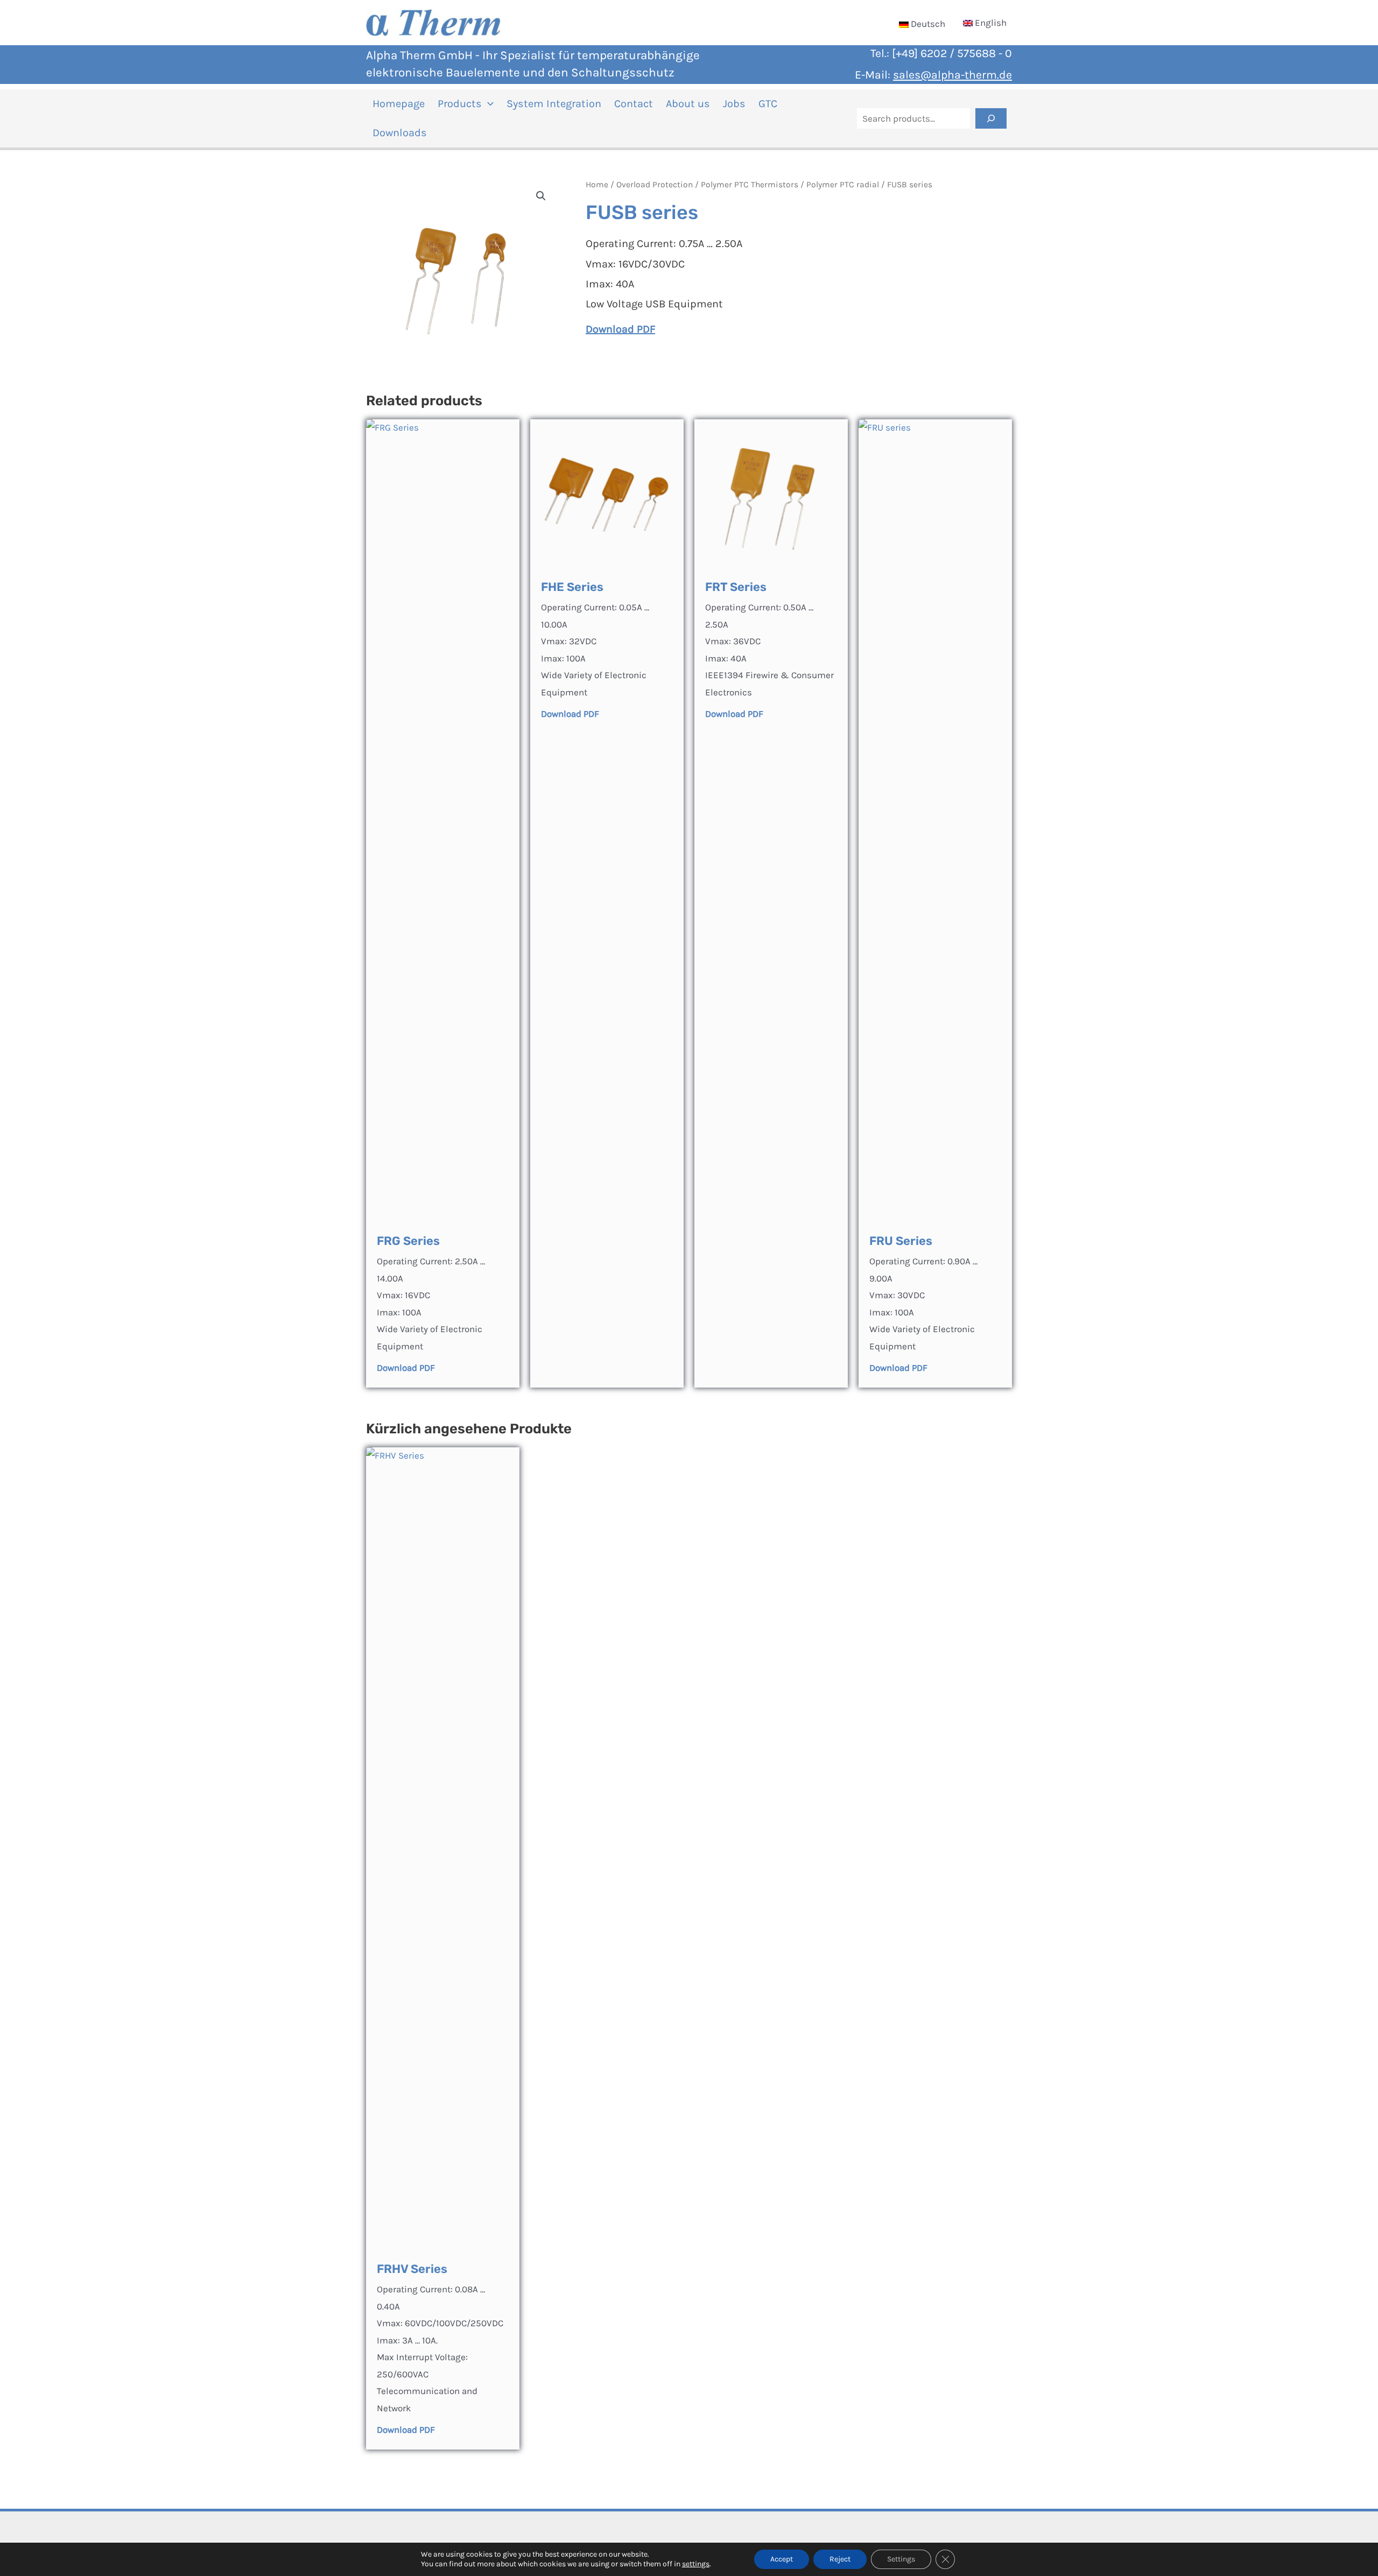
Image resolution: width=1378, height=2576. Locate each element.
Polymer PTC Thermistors (750, 185)
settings (696, 2564)
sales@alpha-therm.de (952, 75)
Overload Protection (655, 185)
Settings (901, 2559)
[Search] (991, 118)
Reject (840, 2559)
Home (597, 185)
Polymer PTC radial (843, 185)
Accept (782, 2559)
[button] (488, 104)
